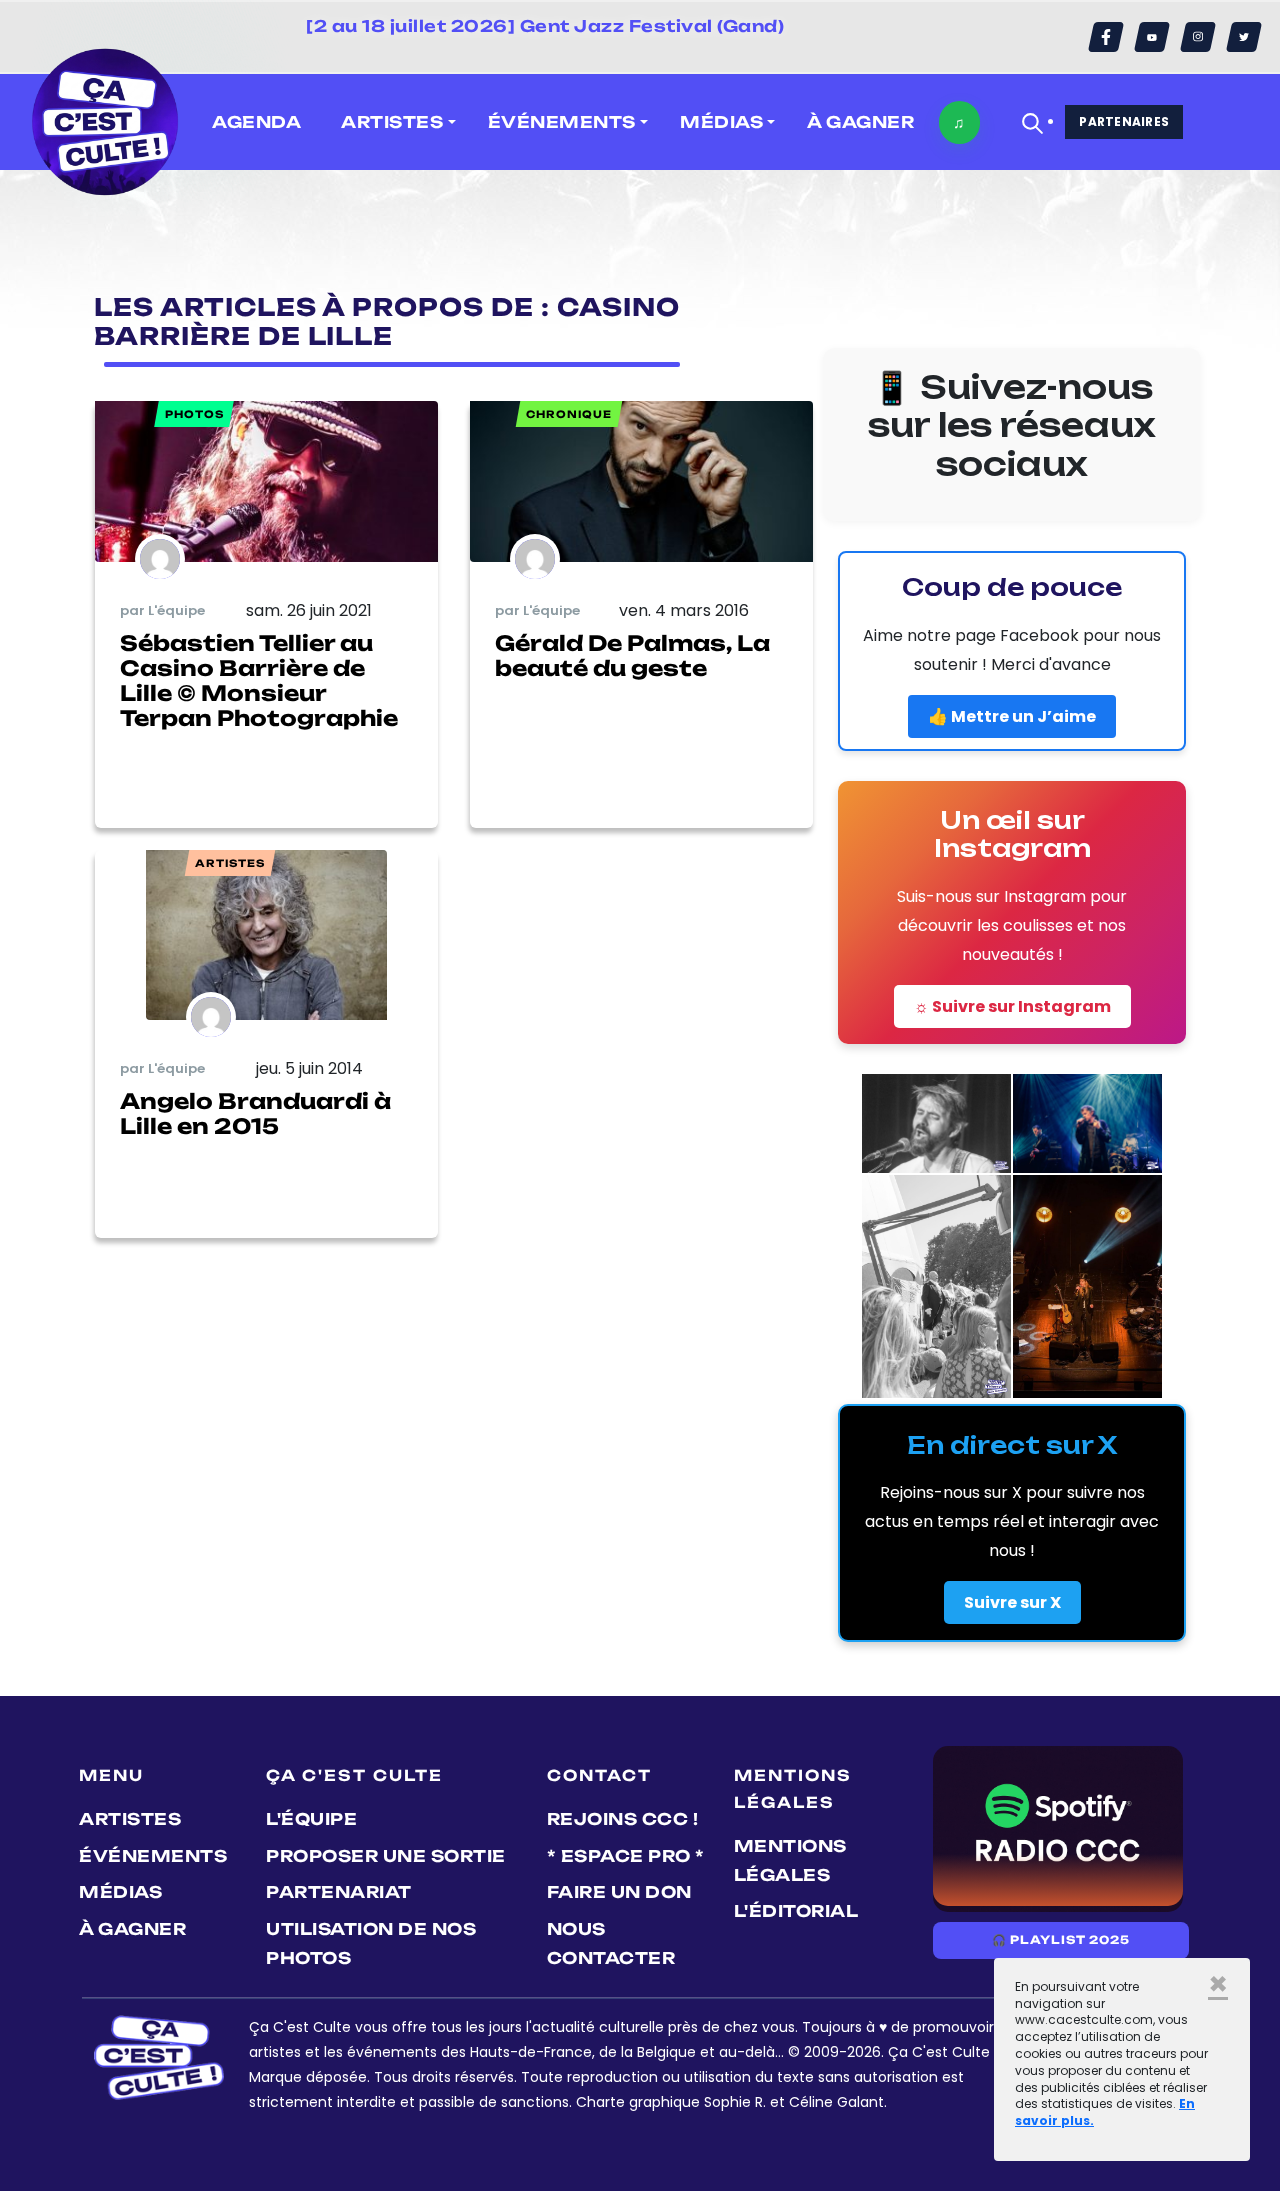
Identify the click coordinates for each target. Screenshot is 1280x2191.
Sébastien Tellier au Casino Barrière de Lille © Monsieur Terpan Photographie (259, 681)
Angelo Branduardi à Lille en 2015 (255, 1113)
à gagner (860, 122)
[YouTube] (1152, 37)
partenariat (339, 1892)
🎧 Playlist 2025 (1061, 1940)
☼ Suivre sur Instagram (1012, 1006)
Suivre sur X (1012, 1602)
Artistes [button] (392, 122)
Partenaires (1124, 121)
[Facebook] (1106, 37)
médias (120, 1892)
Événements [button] (562, 122)
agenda (256, 122)
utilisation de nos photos (371, 1943)
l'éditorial (796, 1911)
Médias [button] (721, 122)
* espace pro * (626, 1856)
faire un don (619, 1892)
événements (153, 1856)
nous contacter (611, 1943)
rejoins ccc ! (623, 1819)
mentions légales (790, 1860)
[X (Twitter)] (1244, 37)
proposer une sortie (386, 1856)
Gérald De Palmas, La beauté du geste (632, 655)
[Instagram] (1198, 37)
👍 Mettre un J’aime (1012, 716)
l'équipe (311, 1819)
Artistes (130, 1819)
